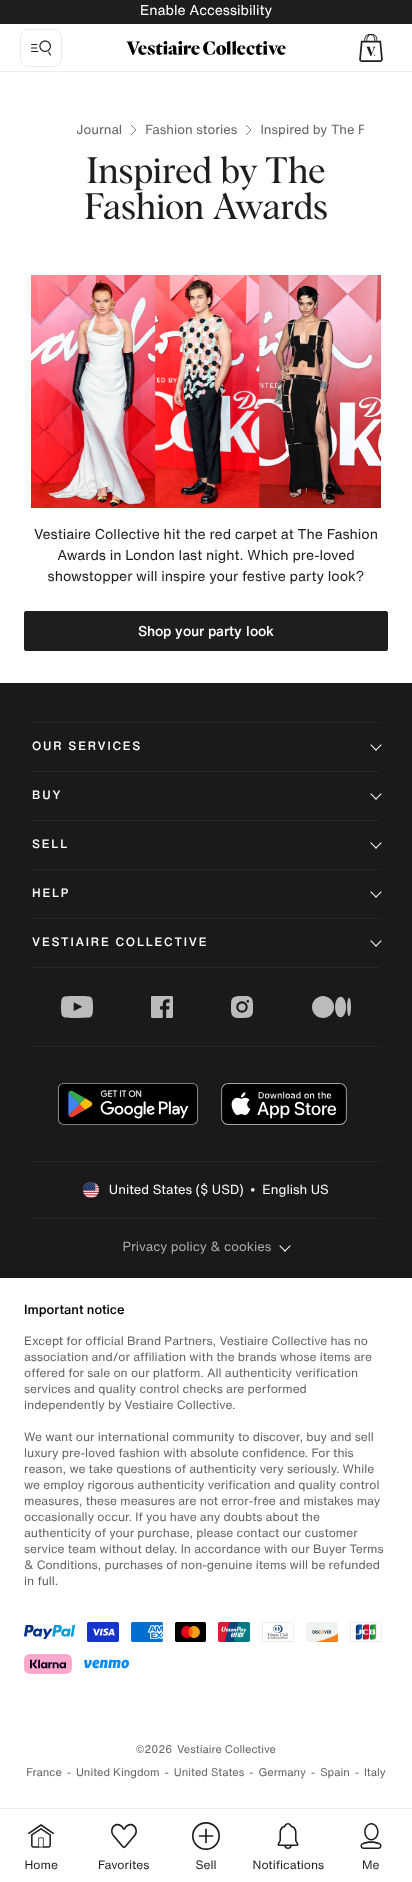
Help (51, 893)
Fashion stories (191, 129)
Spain (335, 1772)
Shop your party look (206, 630)
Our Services (87, 746)
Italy (375, 1772)
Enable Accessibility (206, 10)
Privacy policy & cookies (197, 1246)
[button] (371, 48)
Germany (282, 1772)
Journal (99, 129)
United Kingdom (118, 1772)
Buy (47, 795)
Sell (50, 844)
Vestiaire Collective (120, 942)
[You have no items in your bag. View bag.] (371, 48)
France (44, 1772)
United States (209, 1772)
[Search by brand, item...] (41, 48)
